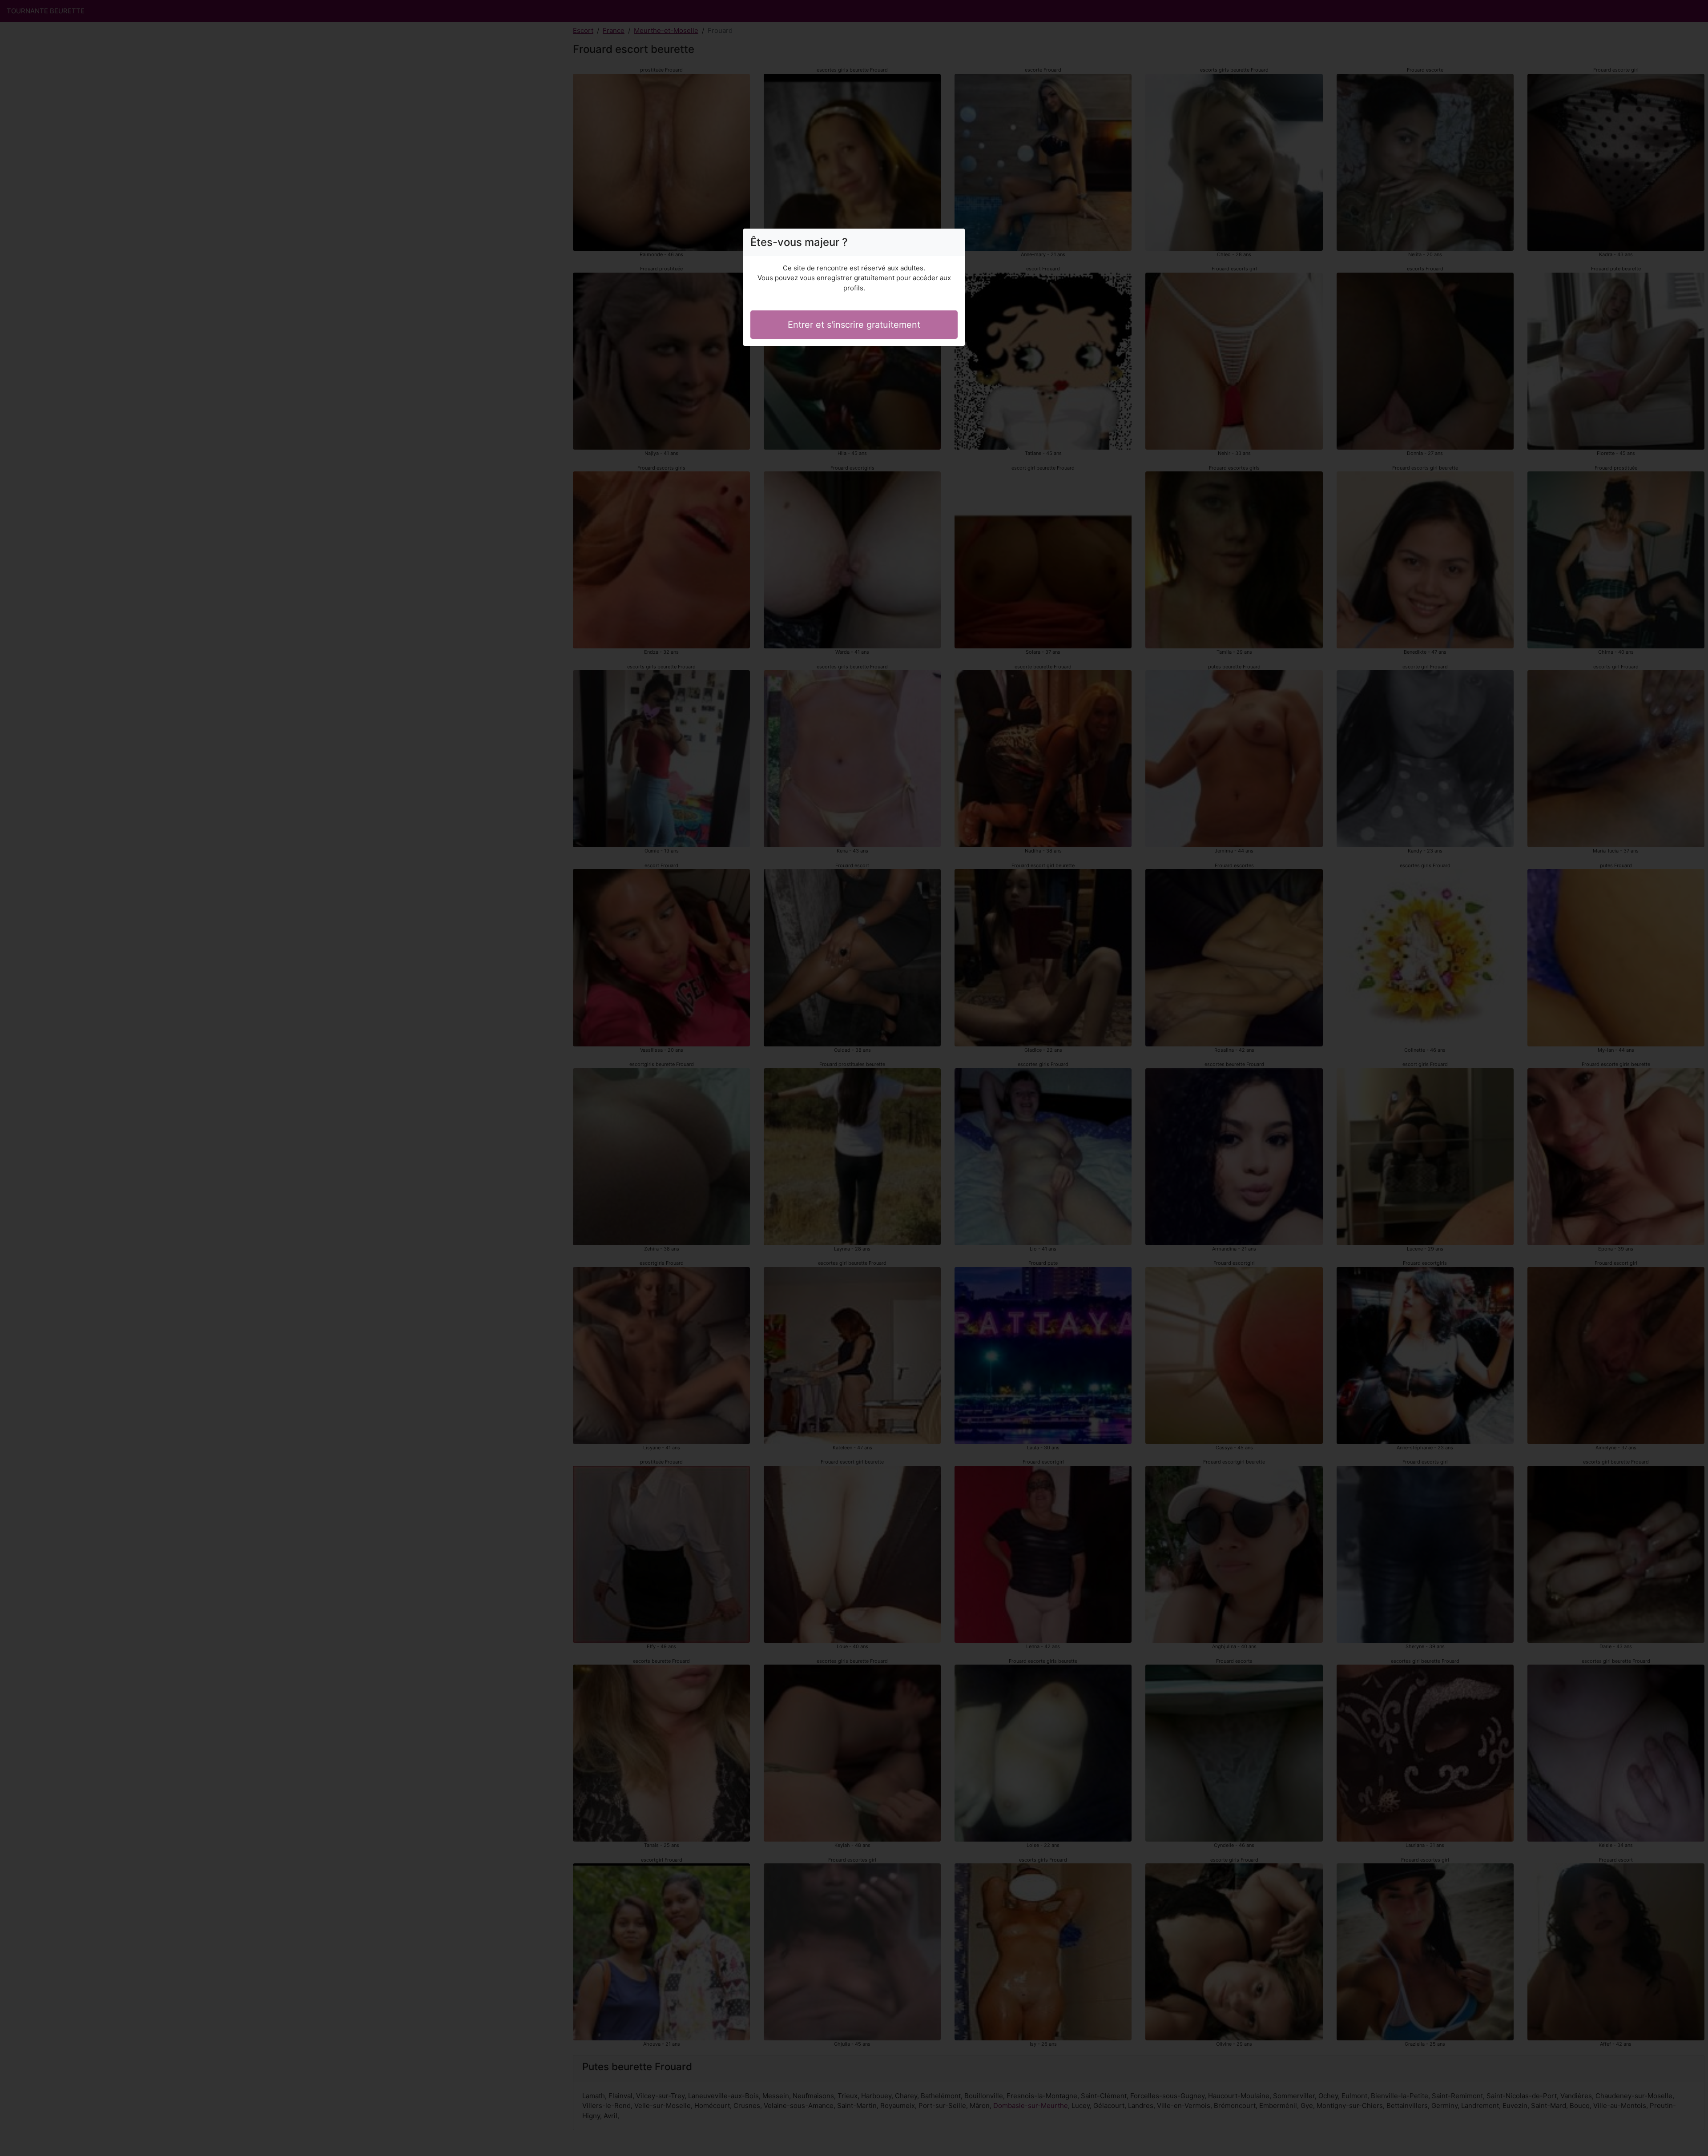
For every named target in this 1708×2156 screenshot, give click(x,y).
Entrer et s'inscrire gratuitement (854, 325)
